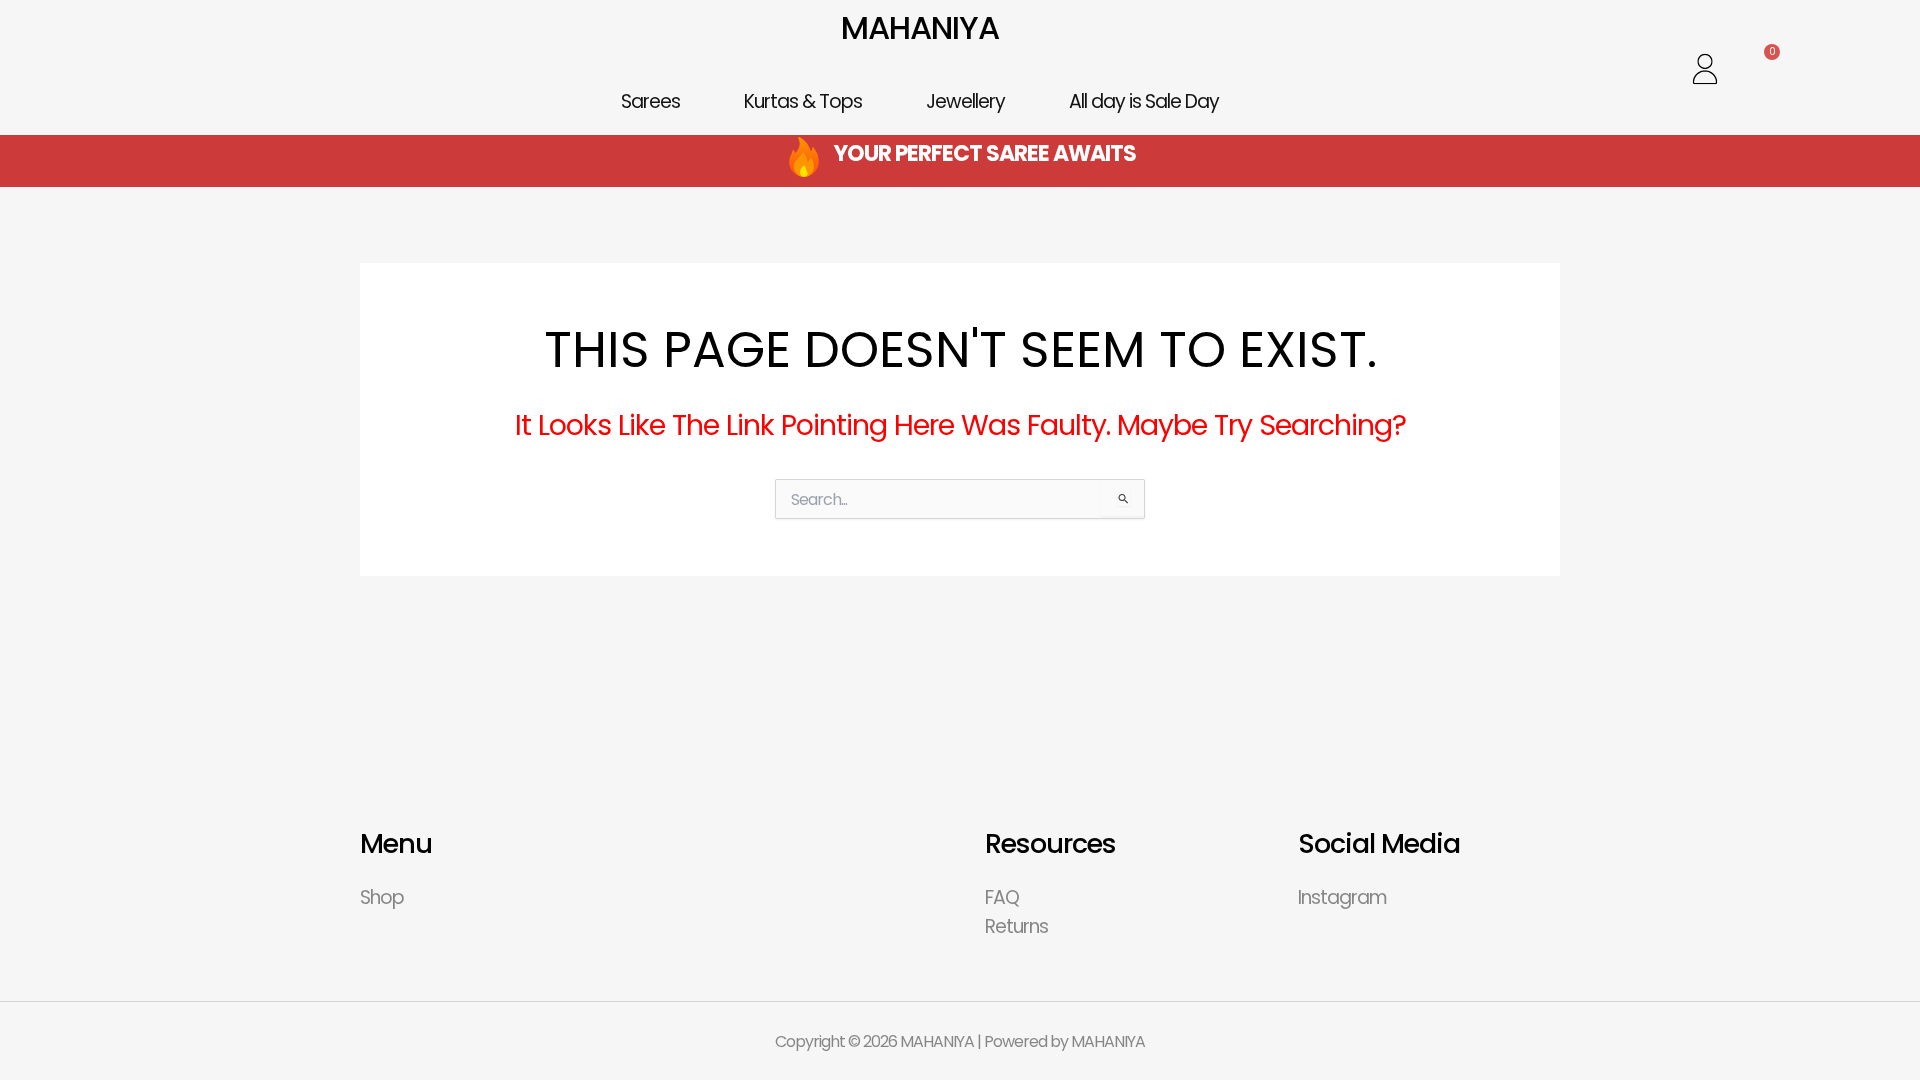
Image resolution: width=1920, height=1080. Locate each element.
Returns (1016, 926)
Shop (382, 897)
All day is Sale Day (1144, 101)
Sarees (650, 101)
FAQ (1002, 897)
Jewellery (965, 101)
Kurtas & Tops (803, 101)
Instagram (1342, 897)
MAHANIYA (920, 27)
